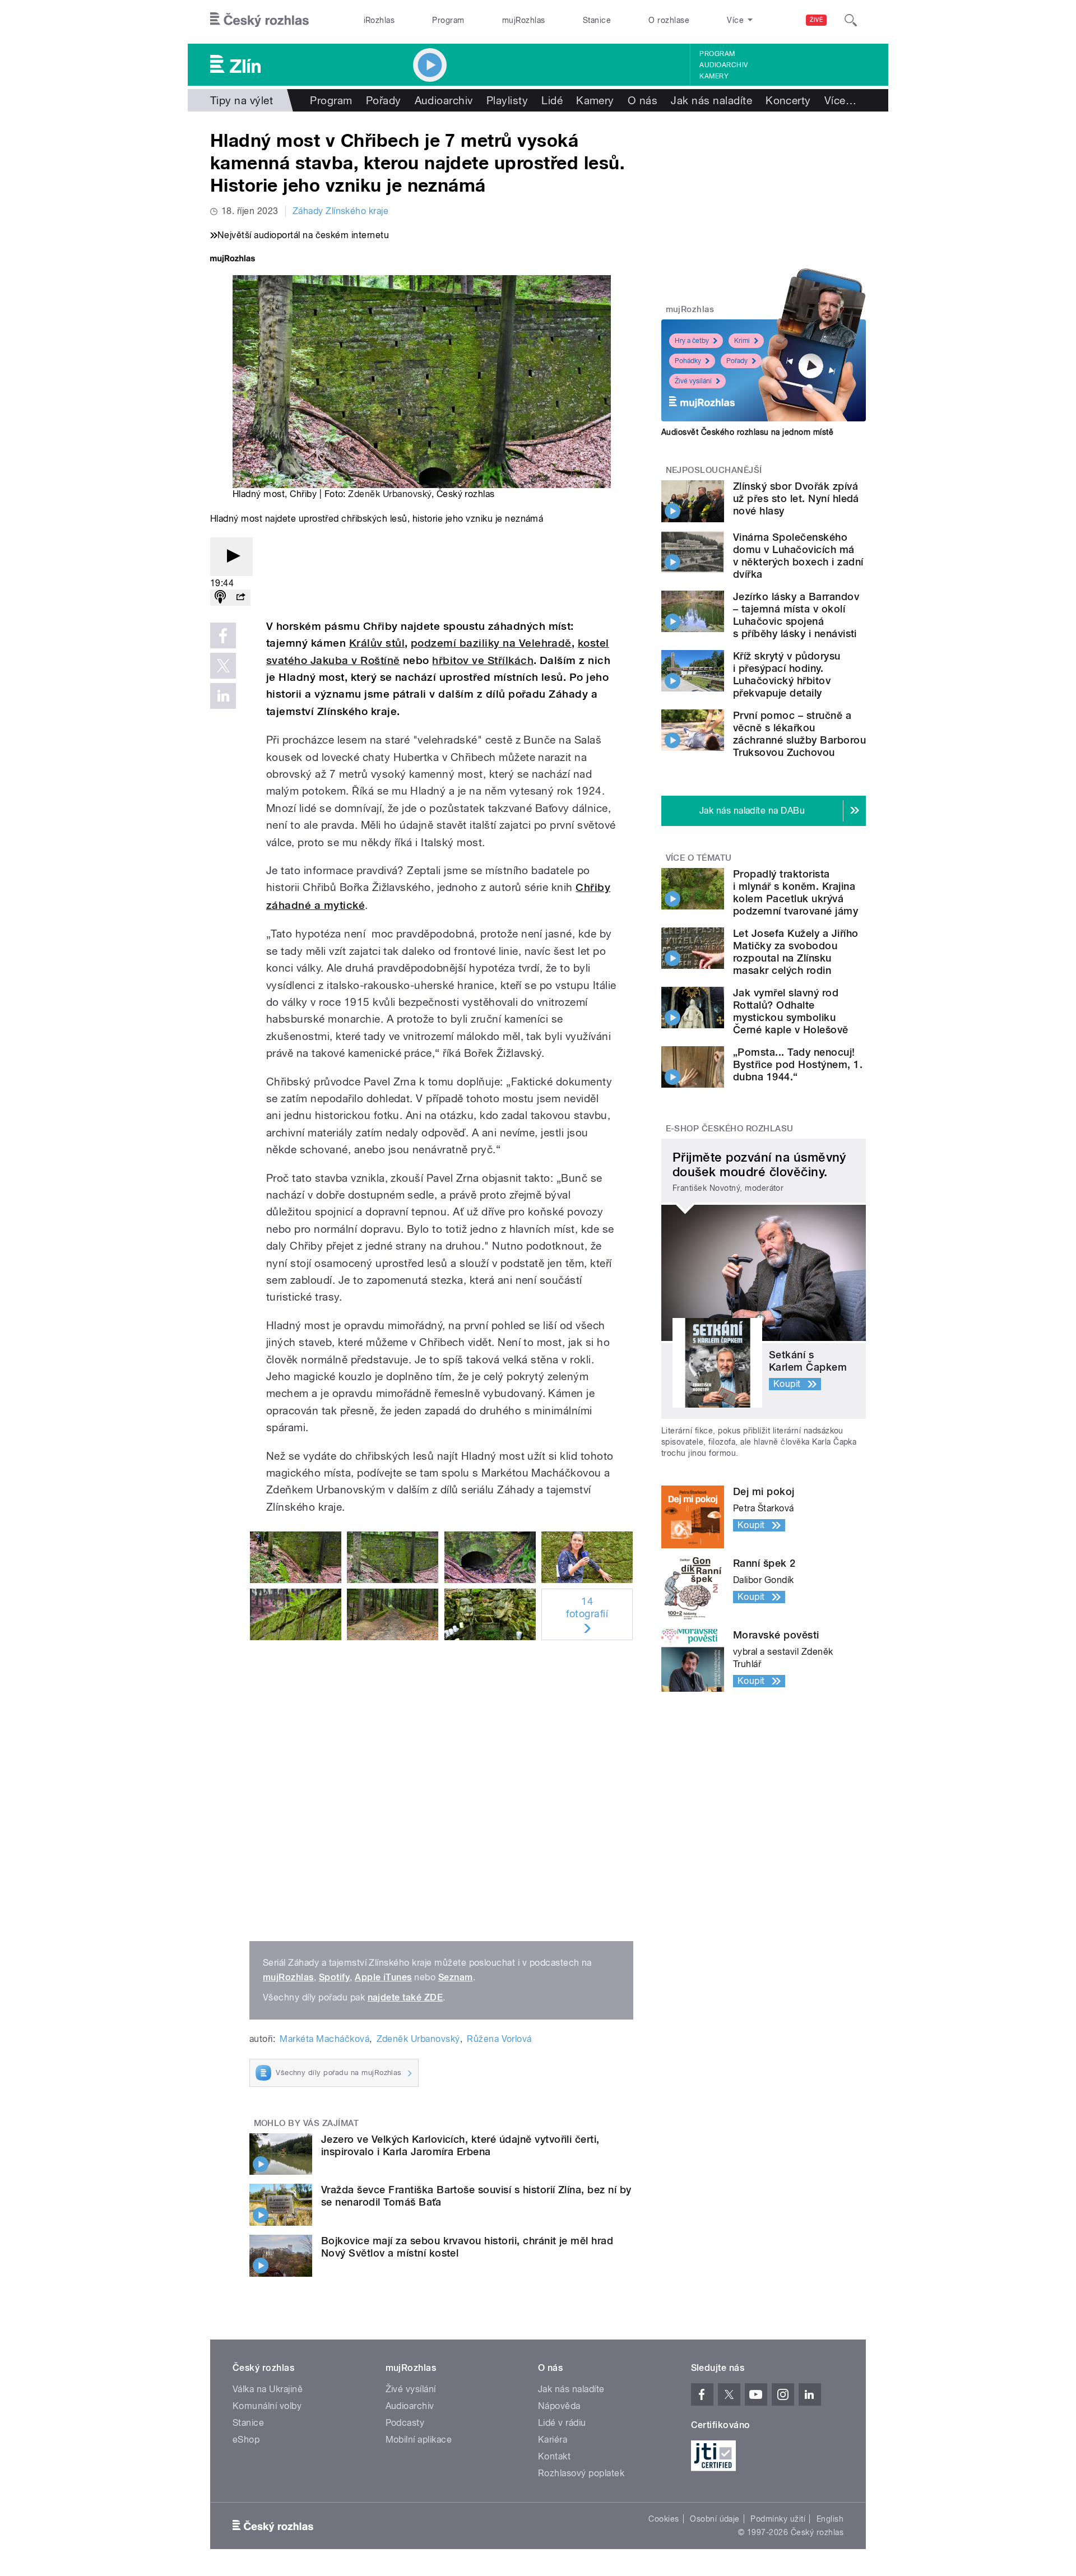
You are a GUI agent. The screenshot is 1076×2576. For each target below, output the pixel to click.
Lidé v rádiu (562, 2423)
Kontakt (554, 2456)
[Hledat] (851, 20)
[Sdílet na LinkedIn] (223, 696)
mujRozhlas (524, 20)
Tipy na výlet (242, 100)
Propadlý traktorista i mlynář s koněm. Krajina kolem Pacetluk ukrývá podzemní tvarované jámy (796, 892)
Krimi (742, 341)
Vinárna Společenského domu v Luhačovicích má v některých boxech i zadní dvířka (798, 556)
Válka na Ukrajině (268, 2389)
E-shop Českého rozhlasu (730, 1129)
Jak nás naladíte (711, 100)
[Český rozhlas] (259, 20)
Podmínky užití (778, 2519)
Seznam (456, 1977)
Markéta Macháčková (324, 2039)
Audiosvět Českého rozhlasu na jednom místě (747, 432)
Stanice (597, 20)
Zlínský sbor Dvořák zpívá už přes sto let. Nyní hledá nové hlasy (796, 498)
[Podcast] (220, 598)
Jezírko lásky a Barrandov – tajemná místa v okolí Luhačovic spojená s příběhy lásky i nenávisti (796, 615)
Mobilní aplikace (419, 2440)
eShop (246, 2440)
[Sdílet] (240, 598)
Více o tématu (699, 858)
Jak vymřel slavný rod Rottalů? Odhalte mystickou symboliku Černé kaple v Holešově (791, 1011)
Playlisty (507, 100)
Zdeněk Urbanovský (389, 494)
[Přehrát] (231, 557)
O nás (643, 100)
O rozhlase (669, 20)
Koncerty (788, 100)
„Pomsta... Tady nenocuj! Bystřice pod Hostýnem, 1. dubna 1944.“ (798, 1064)
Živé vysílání (693, 381)
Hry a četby (692, 341)
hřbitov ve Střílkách (483, 660)
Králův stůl (377, 643)
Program (448, 20)
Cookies (664, 2519)
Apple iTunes (383, 1977)
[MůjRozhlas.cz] (233, 260)
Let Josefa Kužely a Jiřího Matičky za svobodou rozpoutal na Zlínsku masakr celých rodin (796, 952)
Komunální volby (267, 2406)
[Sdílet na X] (223, 666)
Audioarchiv (723, 65)
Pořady (384, 100)
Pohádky (688, 361)
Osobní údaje (715, 2519)
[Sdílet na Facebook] (223, 635)
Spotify (334, 1977)
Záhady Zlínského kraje (341, 211)
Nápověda (559, 2406)
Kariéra (553, 2440)
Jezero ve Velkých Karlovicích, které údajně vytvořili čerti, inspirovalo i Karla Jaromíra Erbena (460, 2145)
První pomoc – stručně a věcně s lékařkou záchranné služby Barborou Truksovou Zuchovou (799, 734)
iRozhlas (379, 20)
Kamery (714, 76)
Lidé (552, 100)
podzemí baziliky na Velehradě (491, 643)
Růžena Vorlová (499, 2039)
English (830, 2519)
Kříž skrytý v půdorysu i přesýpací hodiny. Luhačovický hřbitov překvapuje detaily (787, 674)
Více (840, 100)
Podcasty (405, 2423)
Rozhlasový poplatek (581, 2473)
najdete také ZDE (405, 1997)
